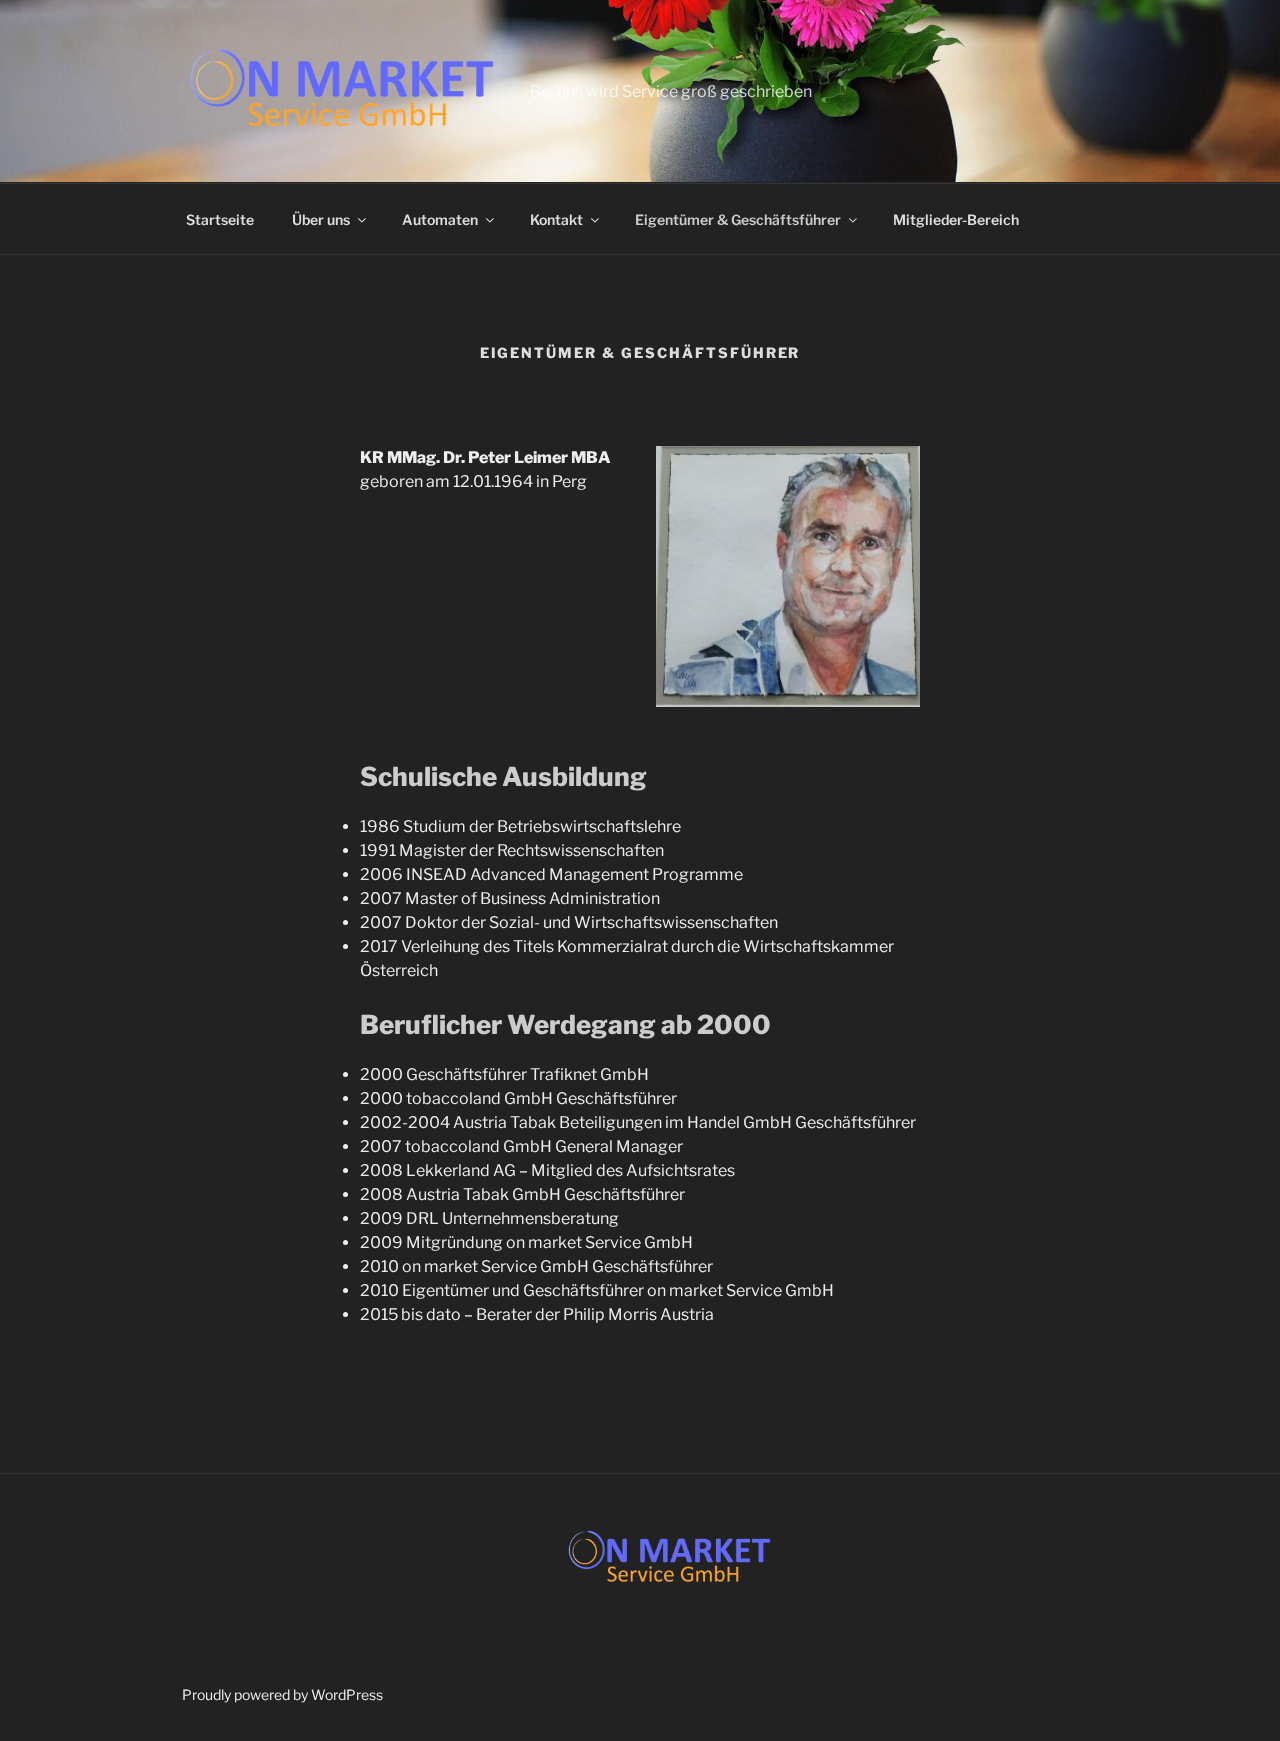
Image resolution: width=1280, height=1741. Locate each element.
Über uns (321, 219)
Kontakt (556, 219)
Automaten (440, 219)
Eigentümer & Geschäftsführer (738, 219)
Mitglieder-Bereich (956, 219)
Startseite (220, 219)
